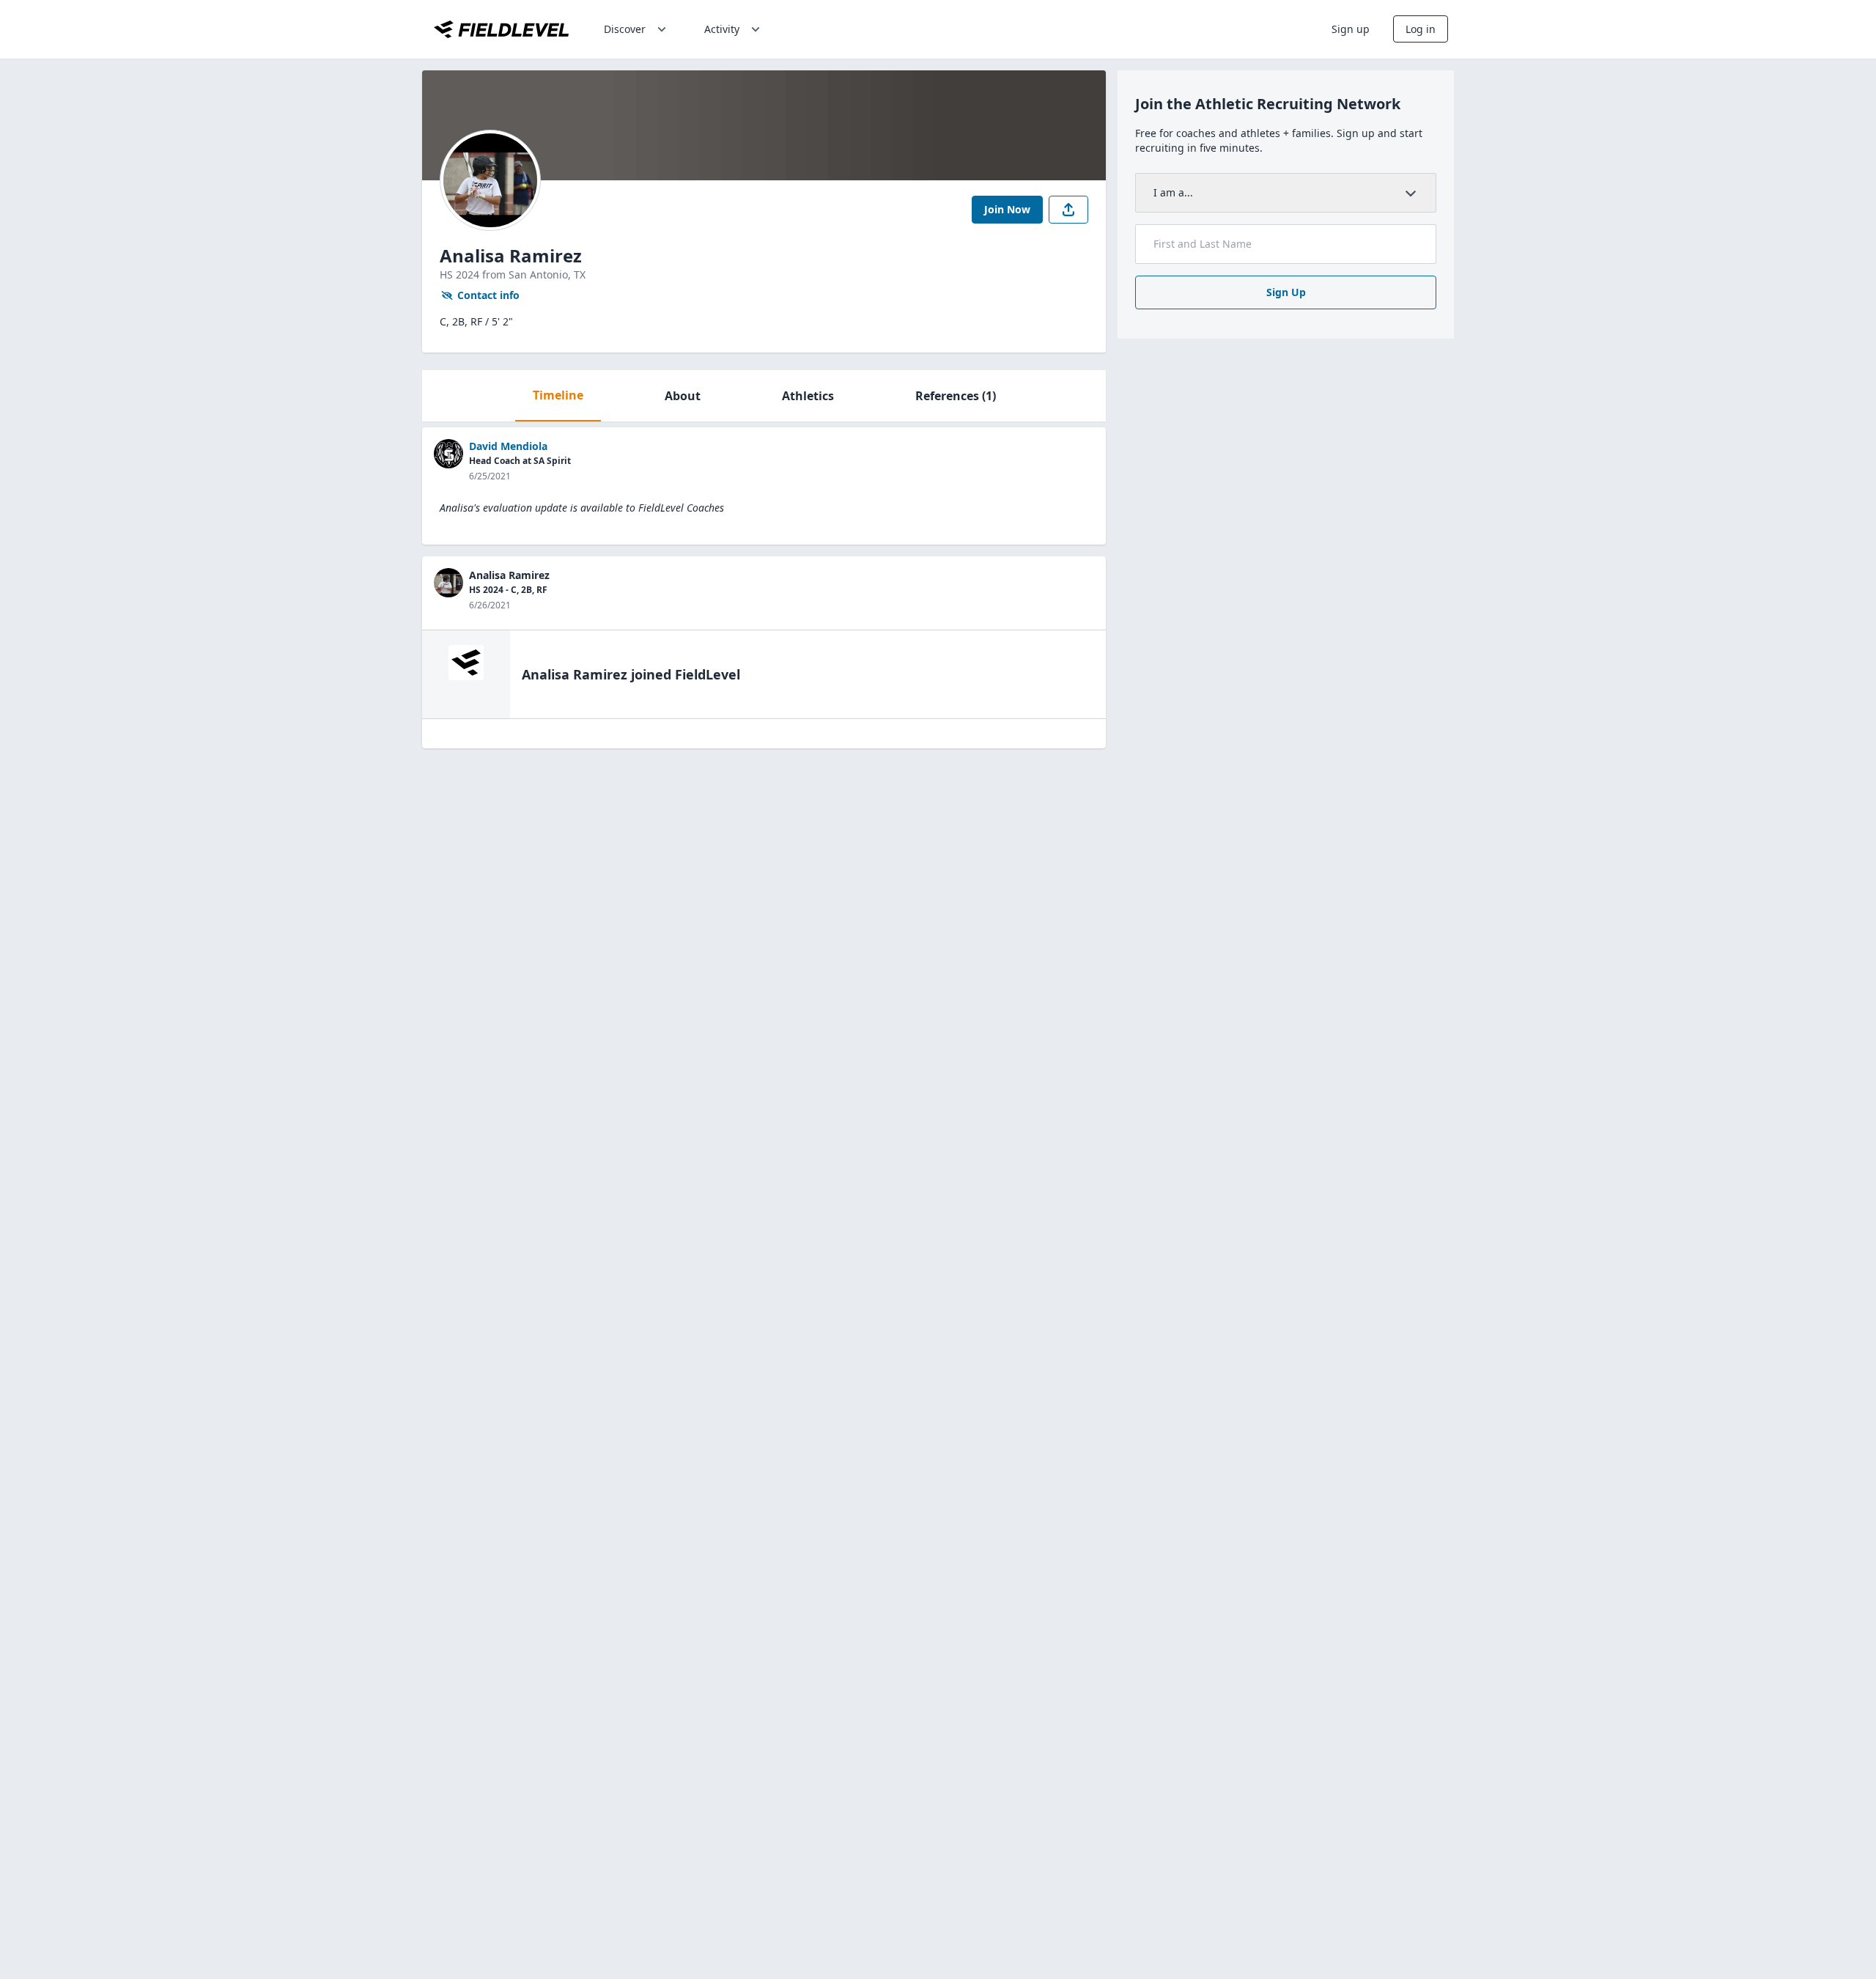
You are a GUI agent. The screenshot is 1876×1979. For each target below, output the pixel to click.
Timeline (558, 395)
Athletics (808, 396)
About (683, 396)
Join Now (1007, 209)
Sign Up (1286, 292)
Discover (625, 29)
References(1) (956, 396)
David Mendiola (508, 446)
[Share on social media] (1068, 210)
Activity (722, 29)
